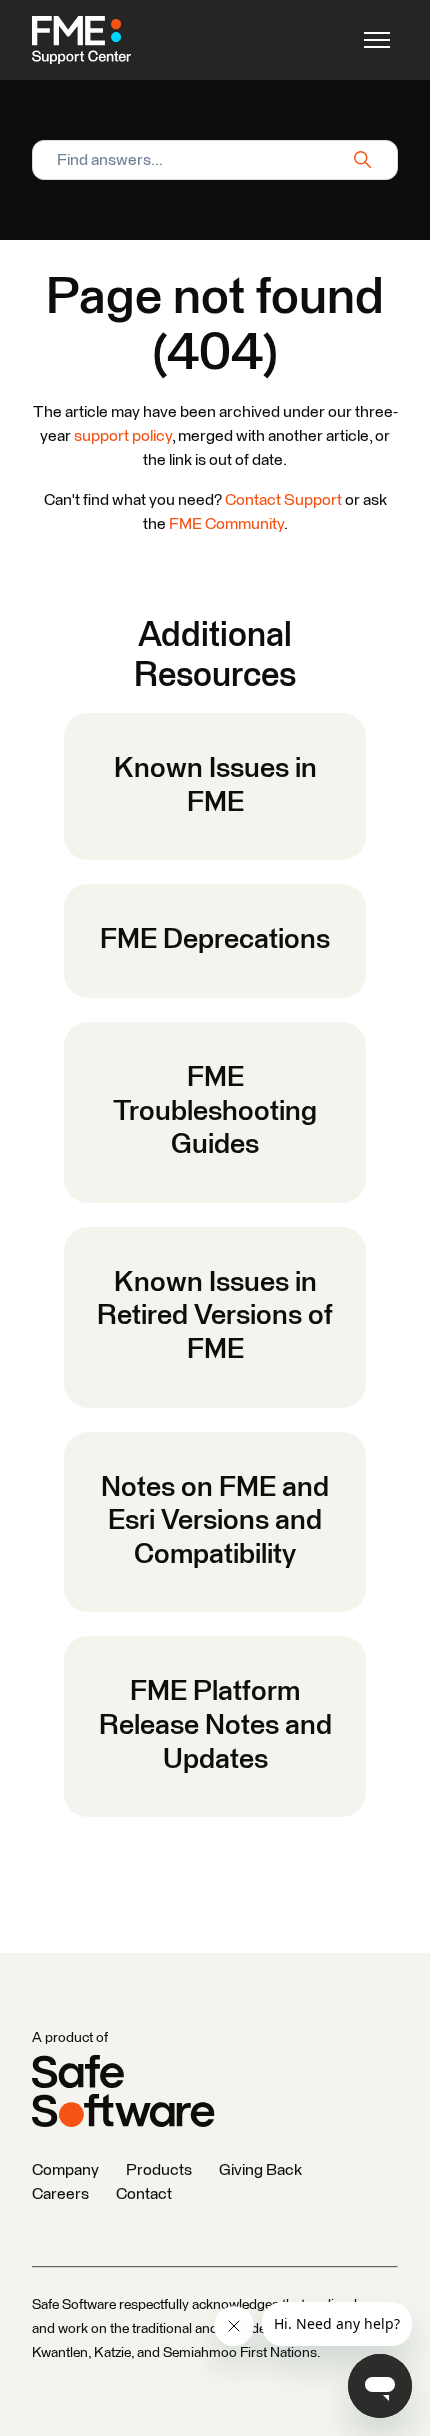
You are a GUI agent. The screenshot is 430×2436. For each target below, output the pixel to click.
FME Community (226, 524)
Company (65, 2170)
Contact (144, 2194)
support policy (123, 436)
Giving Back (260, 2170)
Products (159, 2170)
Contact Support (283, 500)
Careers (60, 2194)
